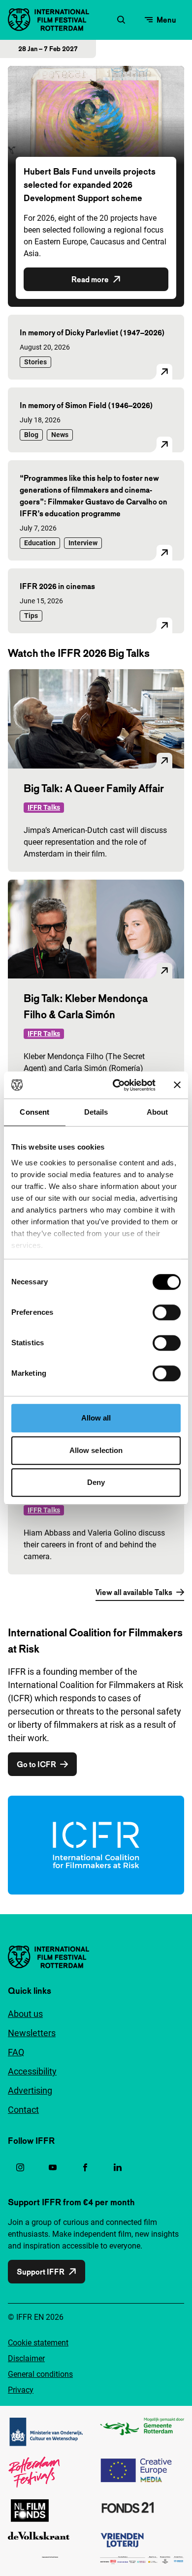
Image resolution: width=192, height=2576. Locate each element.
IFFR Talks (44, 807)
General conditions (40, 2374)
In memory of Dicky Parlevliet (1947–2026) (92, 332)
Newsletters (32, 2033)
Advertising (30, 2090)
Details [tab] (96, 1112)
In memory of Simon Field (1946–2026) (86, 405)
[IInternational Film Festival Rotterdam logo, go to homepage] (48, 20)
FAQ (16, 2052)
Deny (96, 1482)
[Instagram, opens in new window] (20, 2167)
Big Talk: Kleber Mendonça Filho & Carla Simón (86, 1006)
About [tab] (158, 1112)
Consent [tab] (34, 1112)
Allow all (96, 1418)
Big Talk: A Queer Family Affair (94, 788)
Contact (23, 2110)
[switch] (167, 1312)
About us (25, 2014)
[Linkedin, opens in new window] (118, 2167)
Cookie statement (38, 2343)
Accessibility (32, 2071)
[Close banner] (177, 1085)
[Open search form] (121, 20)
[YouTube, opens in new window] (53, 2167)
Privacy (21, 2390)
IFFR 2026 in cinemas (57, 586)
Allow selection (96, 1450)
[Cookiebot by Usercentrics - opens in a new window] (116, 1085)
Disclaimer (26, 2358)
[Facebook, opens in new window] (85, 2167)
